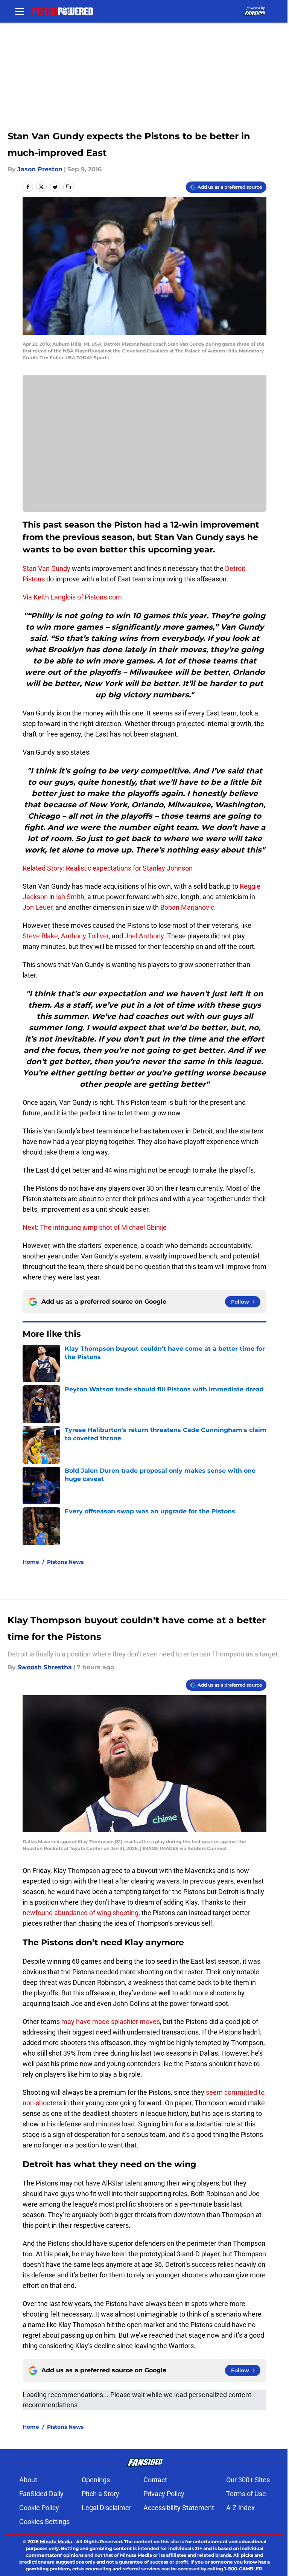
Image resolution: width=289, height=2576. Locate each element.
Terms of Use (246, 2494)
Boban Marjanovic (187, 907)
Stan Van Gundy (46, 568)
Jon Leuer (37, 907)
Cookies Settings (44, 2522)
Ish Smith (70, 897)
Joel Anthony (144, 936)
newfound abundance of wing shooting (81, 1913)
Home (31, 1562)
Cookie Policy (39, 2508)
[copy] (68, 187)
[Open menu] (20, 11)
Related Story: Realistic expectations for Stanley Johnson (108, 868)
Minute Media (56, 2542)
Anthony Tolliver (85, 936)
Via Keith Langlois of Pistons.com (72, 597)
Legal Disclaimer (106, 2508)
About (28, 2480)
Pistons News (65, 1562)
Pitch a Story (100, 2494)
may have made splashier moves (111, 2022)
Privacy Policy (164, 2494)
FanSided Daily (41, 2494)
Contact (155, 2480)
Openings (96, 2480)
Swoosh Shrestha (45, 1667)
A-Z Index (240, 2508)
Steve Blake (40, 936)
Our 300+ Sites (248, 2480)
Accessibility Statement (179, 2508)
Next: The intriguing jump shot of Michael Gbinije (95, 1227)
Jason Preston (40, 169)
